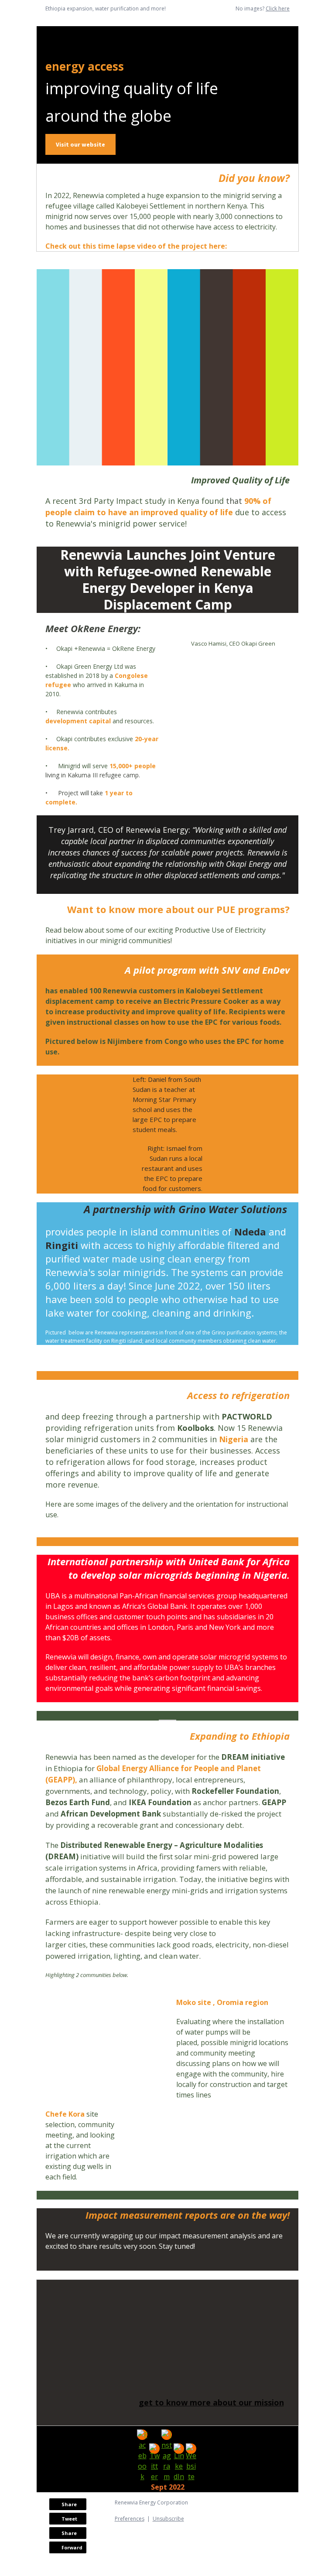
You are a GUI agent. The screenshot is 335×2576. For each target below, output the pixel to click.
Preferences (130, 2519)
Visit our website (80, 144)
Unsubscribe (168, 2519)
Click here (278, 9)
